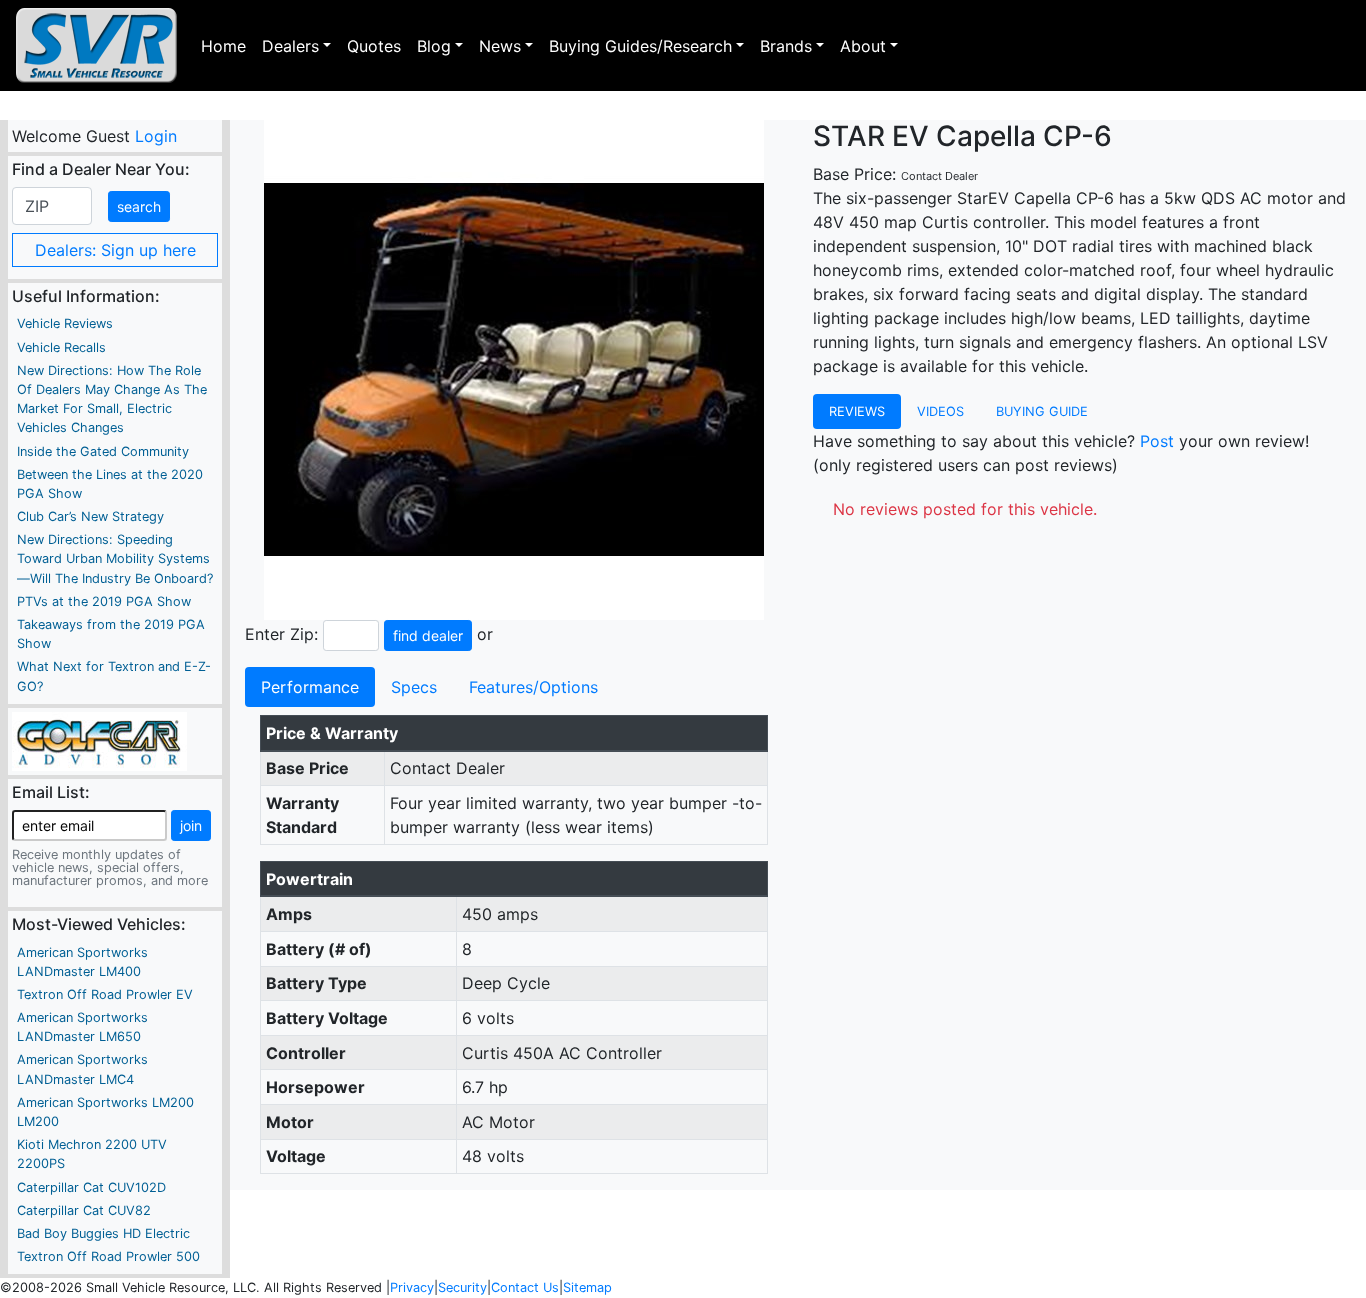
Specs (414, 687)
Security (462, 1287)
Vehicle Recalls (61, 347)
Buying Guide (1042, 411)
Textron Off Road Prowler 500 (108, 1256)
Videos (940, 411)
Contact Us (525, 1287)
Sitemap (587, 1287)
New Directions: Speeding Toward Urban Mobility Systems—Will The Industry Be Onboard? (115, 558)
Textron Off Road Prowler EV (105, 994)
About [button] (863, 46)
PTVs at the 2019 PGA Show (104, 601)
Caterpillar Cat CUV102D (91, 1187)
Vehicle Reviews (65, 323)
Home (223, 46)
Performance (310, 687)
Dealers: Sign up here (115, 250)
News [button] (500, 46)
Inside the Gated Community (103, 451)
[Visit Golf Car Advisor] (99, 740)
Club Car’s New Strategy (90, 516)
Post (1157, 441)
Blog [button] (434, 46)
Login (155, 136)
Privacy (412, 1287)
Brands (786, 46)
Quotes (374, 46)
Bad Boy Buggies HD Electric (103, 1233)
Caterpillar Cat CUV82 (84, 1210)
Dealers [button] (290, 46)
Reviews (857, 411)
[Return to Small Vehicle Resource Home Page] (96, 45)
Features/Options (533, 687)
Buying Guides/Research (640, 46)
